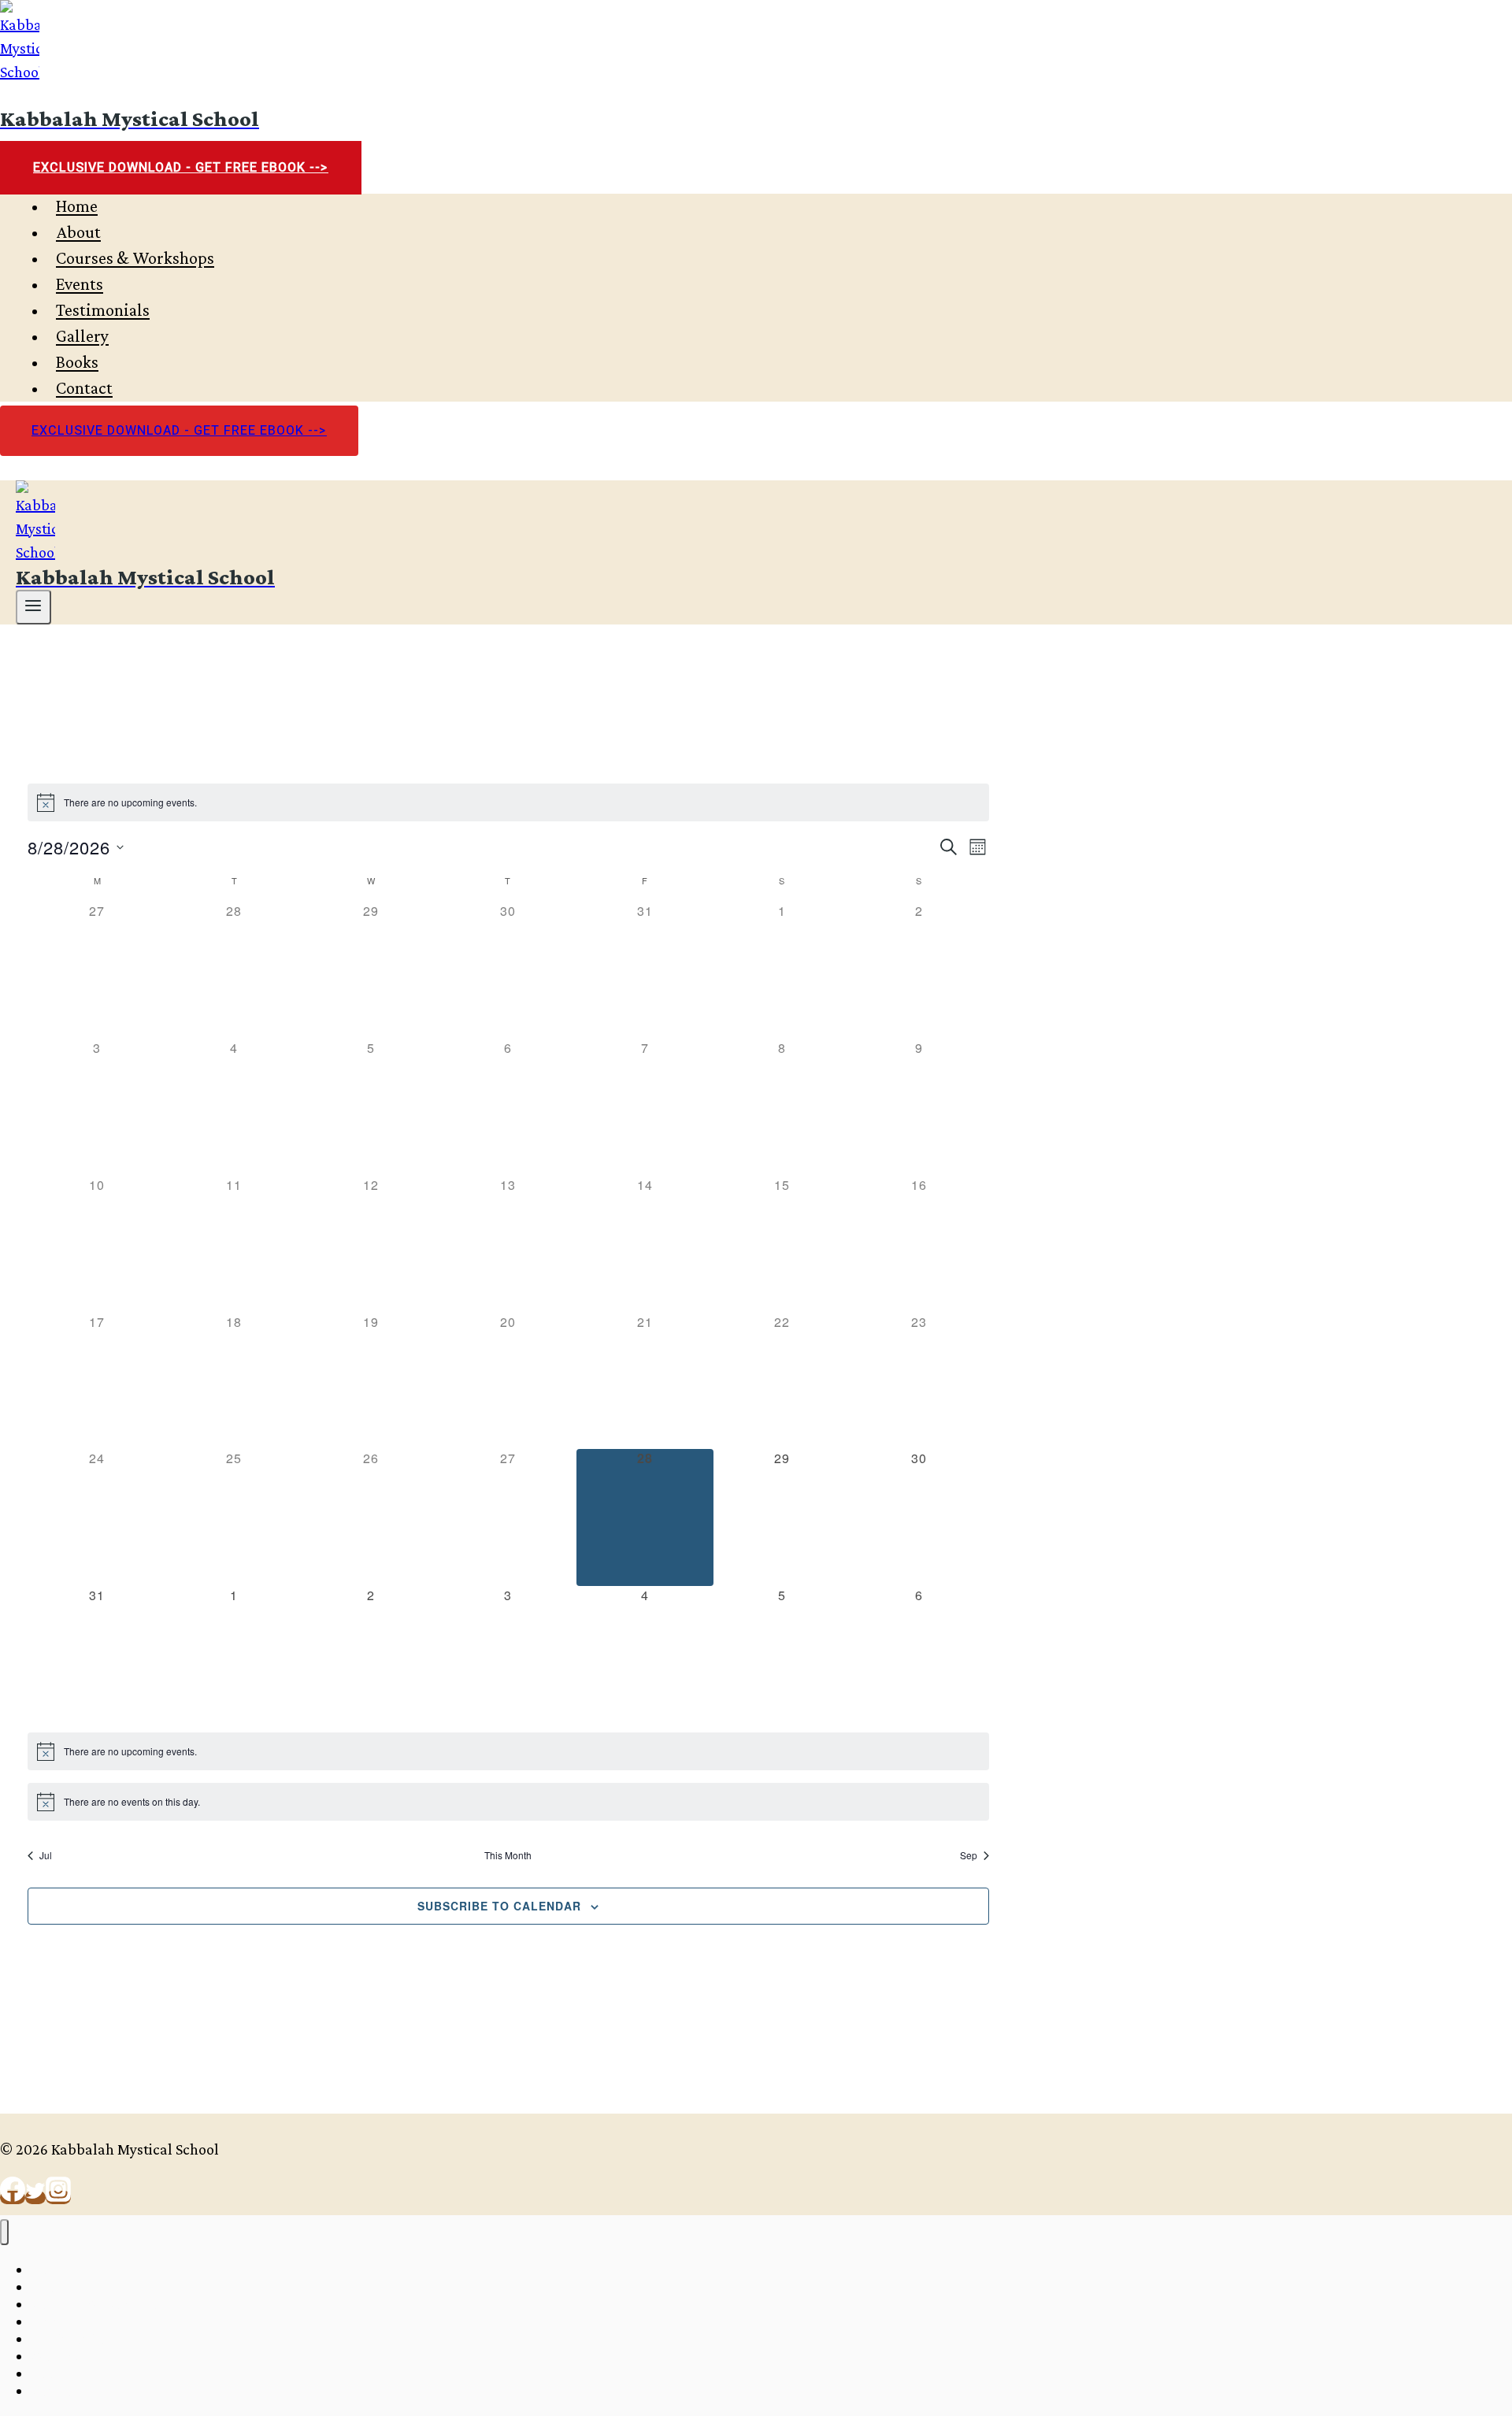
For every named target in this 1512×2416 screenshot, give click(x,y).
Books (77, 363)
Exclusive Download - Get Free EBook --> (181, 168)
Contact (84, 389)
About (78, 233)
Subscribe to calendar (499, 1906)
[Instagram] (58, 2197)
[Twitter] (35, 2197)
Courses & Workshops (135, 259)
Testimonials (103, 311)
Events (80, 285)
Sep (969, 1855)
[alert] (508, 802)
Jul (46, 1855)
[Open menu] (33, 607)
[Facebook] (13, 2197)
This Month (508, 1855)
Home (77, 207)
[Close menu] (4, 2232)
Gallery (82, 337)
